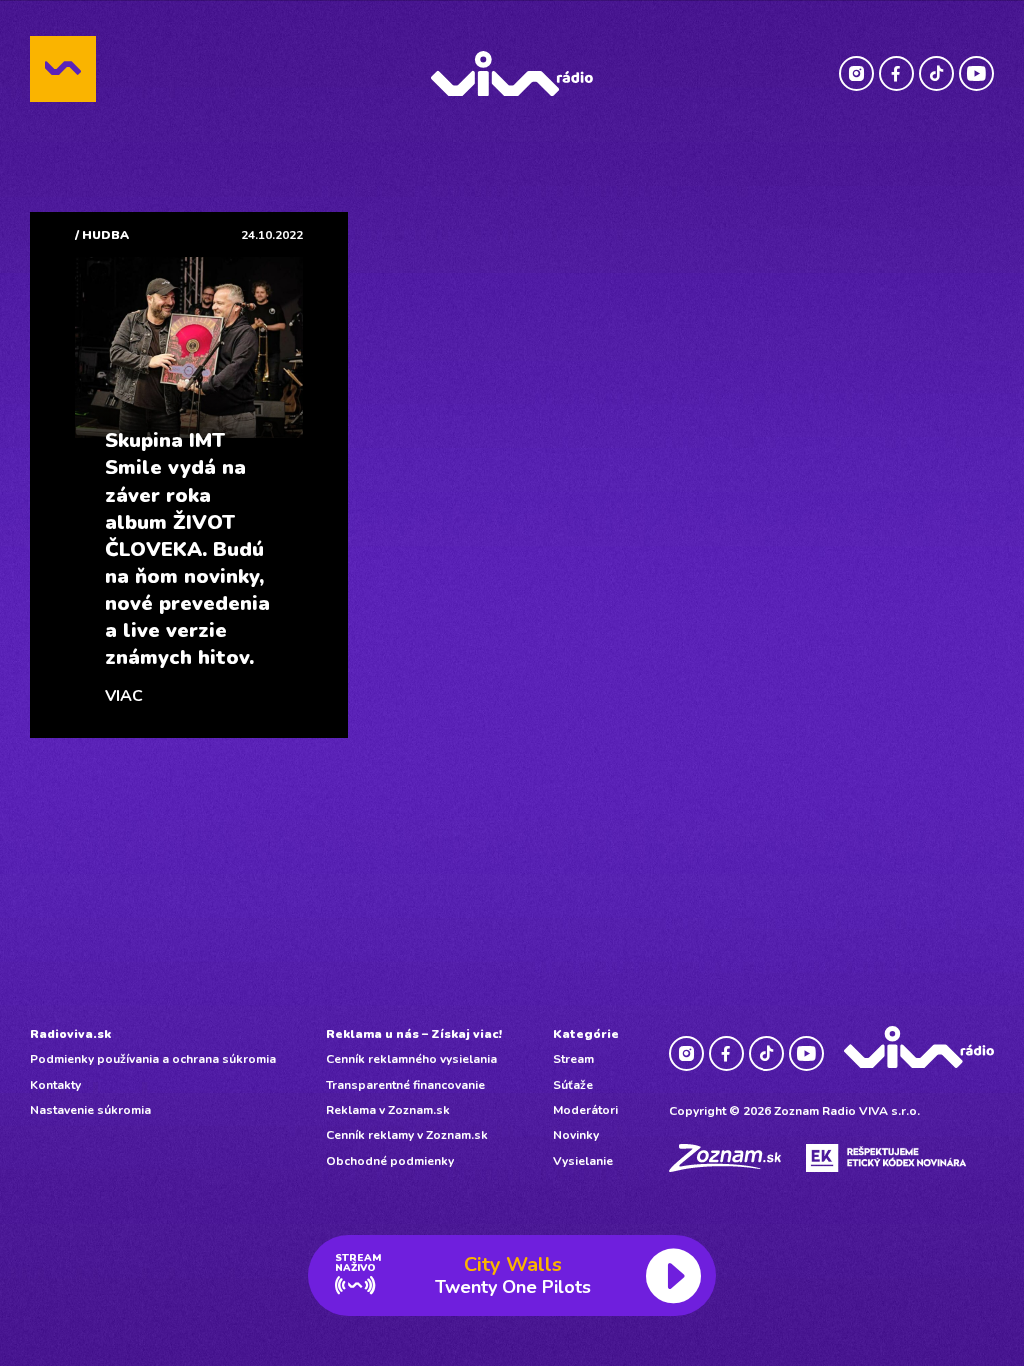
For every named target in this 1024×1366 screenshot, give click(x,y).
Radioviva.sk (70, 1034)
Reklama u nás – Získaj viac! (414, 1034)
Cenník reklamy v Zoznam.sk (407, 1135)
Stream (573, 1059)
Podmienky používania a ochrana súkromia (153, 1059)
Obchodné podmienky (390, 1161)
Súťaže (573, 1085)
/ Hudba (102, 235)
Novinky (576, 1135)
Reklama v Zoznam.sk (388, 1110)
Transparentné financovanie (405, 1085)
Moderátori (585, 1110)
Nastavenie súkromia (90, 1110)
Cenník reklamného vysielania (411, 1059)
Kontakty (55, 1085)
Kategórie (586, 1034)
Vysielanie (583, 1161)
